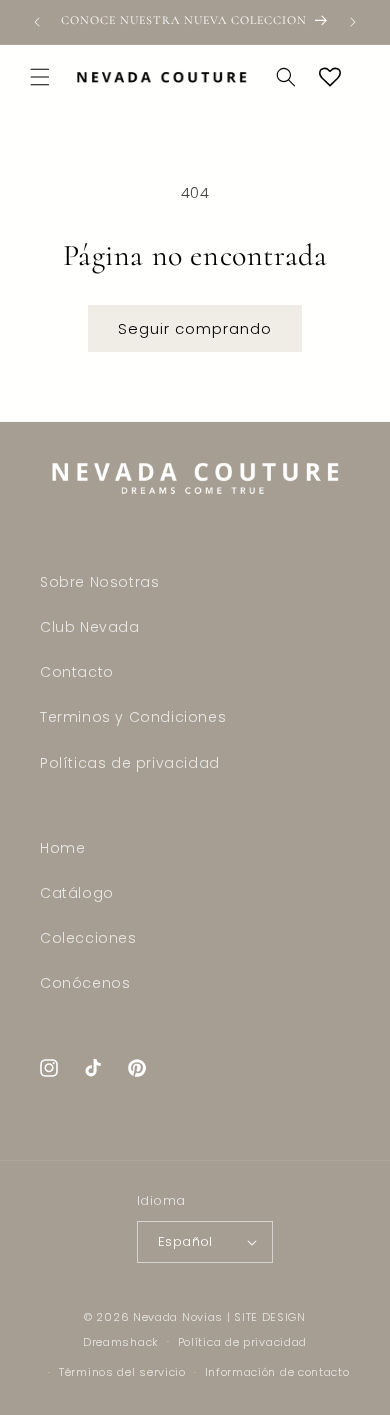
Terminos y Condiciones (133, 717)
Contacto (77, 672)
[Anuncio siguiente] (353, 22)
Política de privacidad (242, 1342)
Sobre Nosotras (99, 582)
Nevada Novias (178, 1317)
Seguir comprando (195, 328)
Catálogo (77, 893)
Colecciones (88, 938)
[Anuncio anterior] (37, 22)
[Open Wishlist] (330, 77)
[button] (40, 77)
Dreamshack (121, 1341)
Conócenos (85, 983)
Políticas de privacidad (130, 763)
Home (62, 848)
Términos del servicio (122, 1372)
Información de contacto (277, 1372)
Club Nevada (90, 627)
